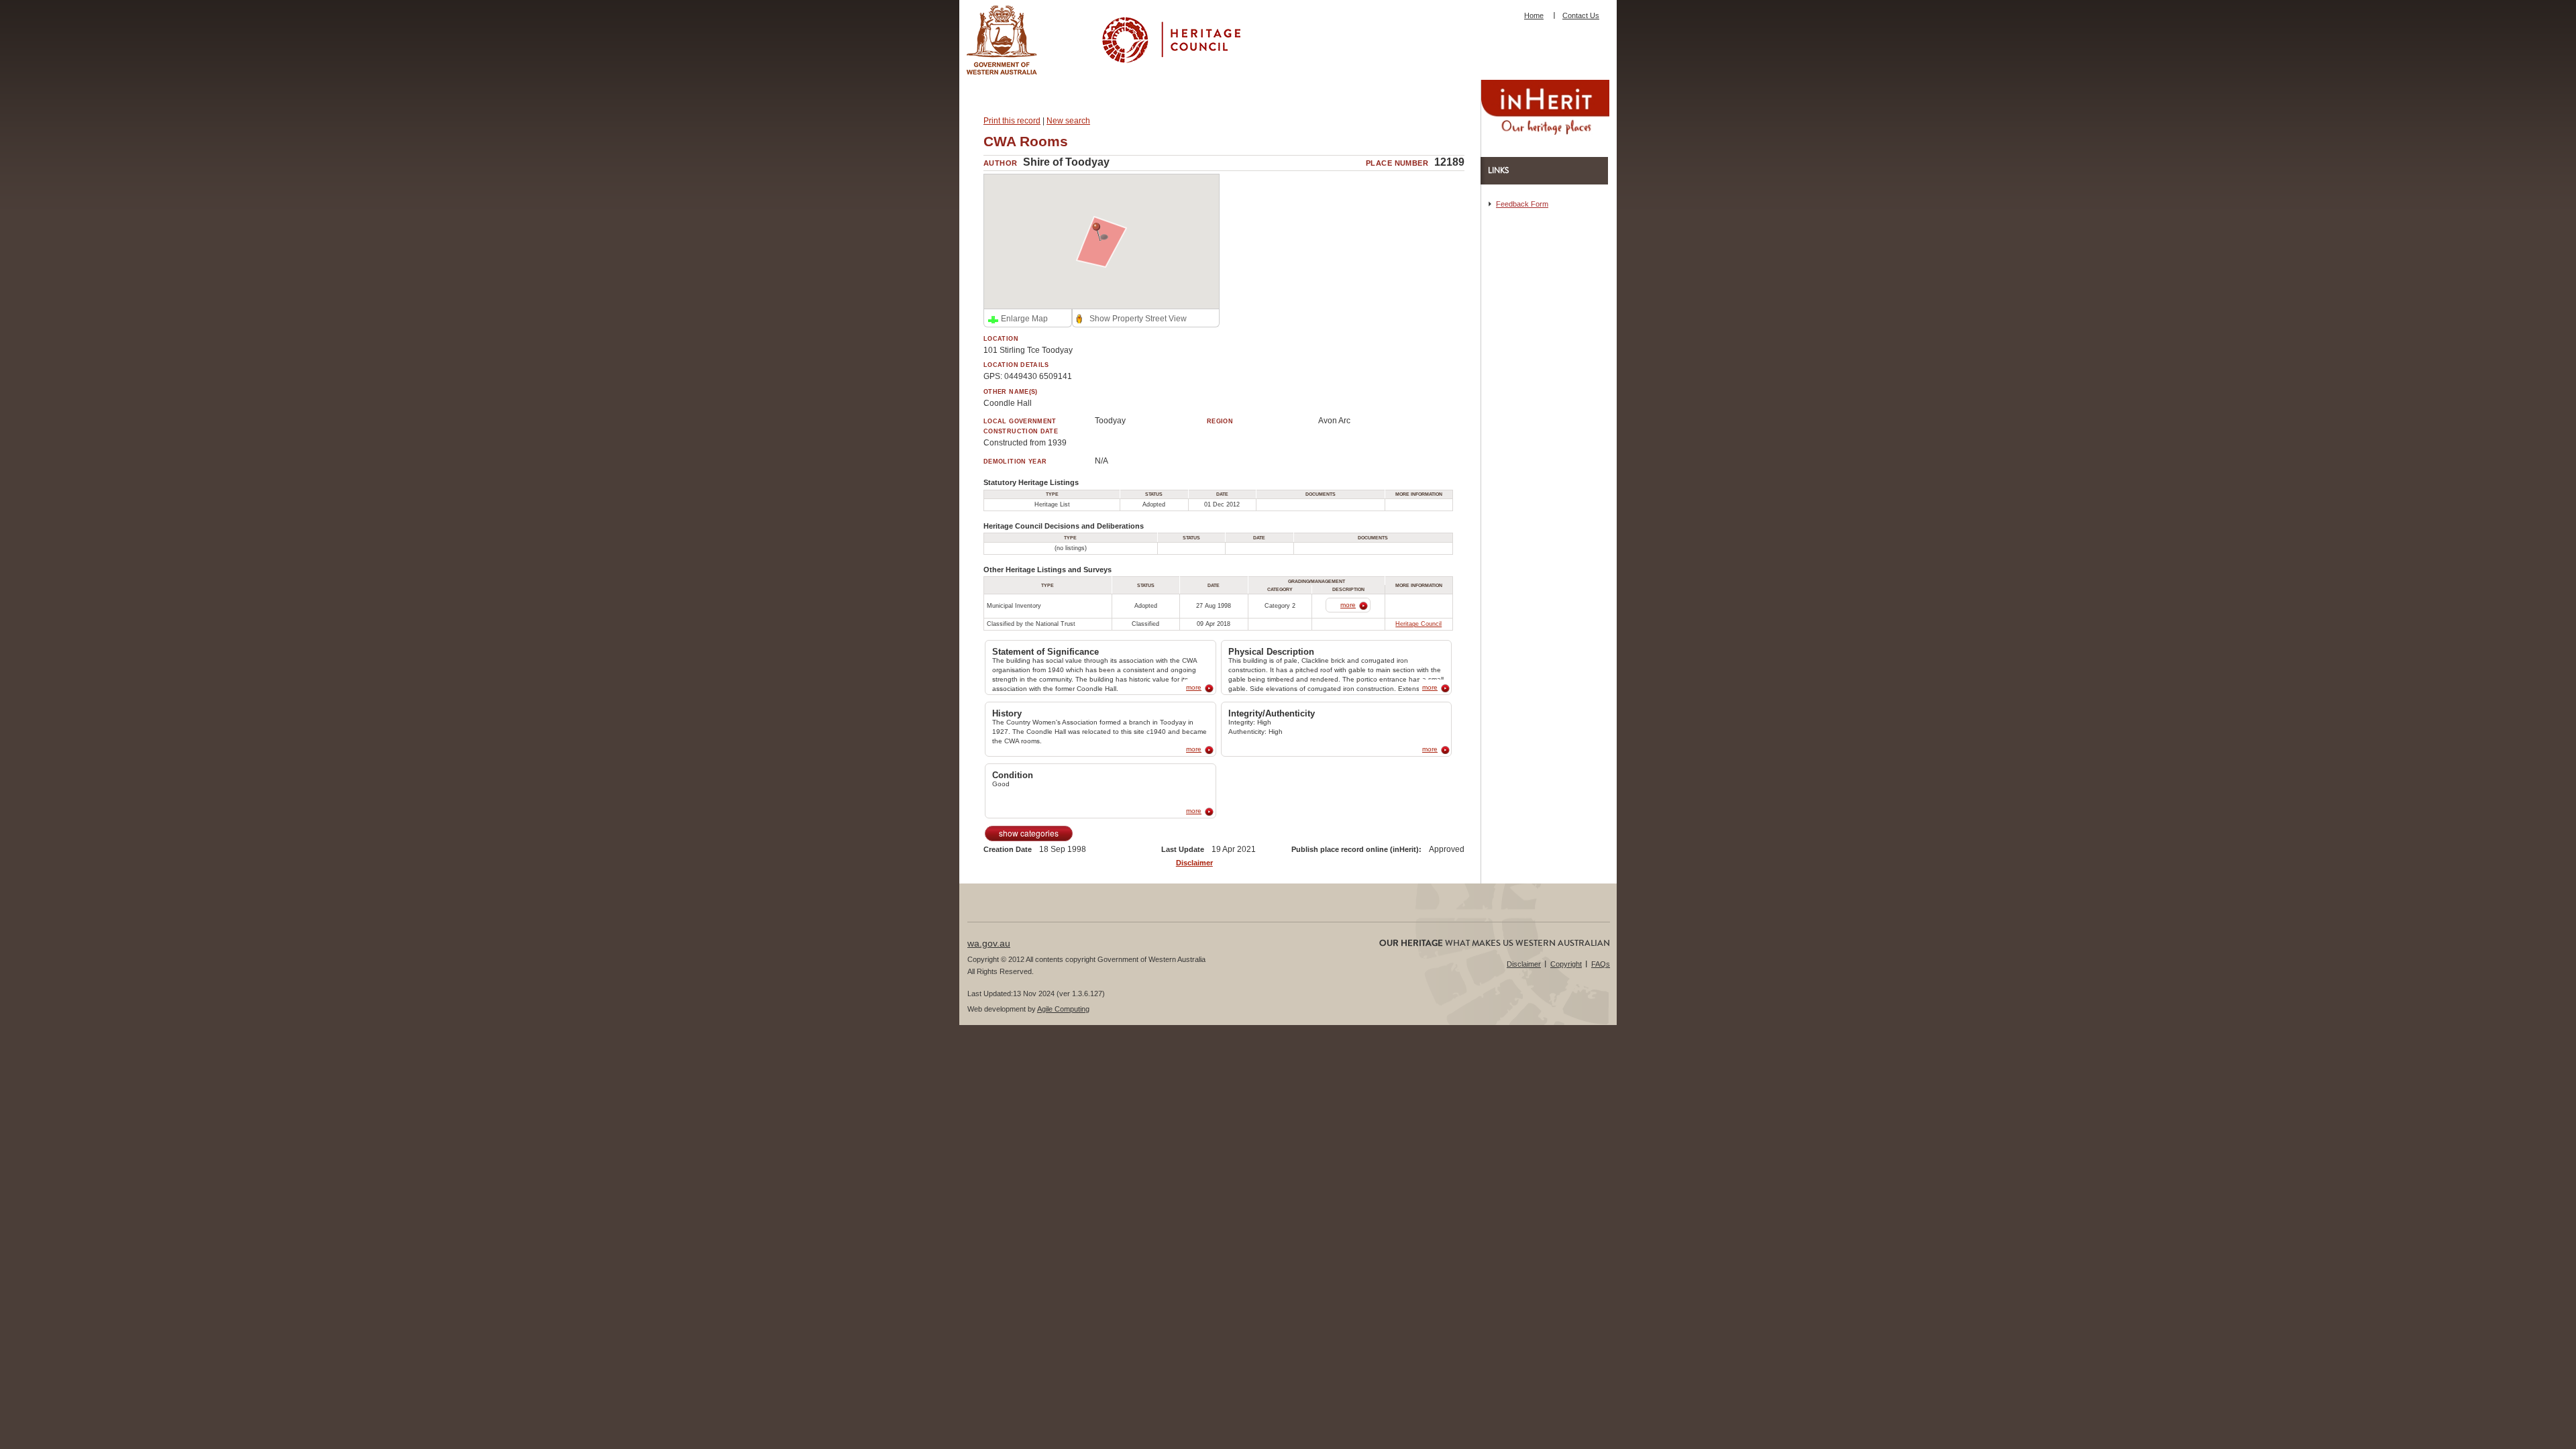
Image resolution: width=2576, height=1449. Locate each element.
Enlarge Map (1024, 319)
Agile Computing (1063, 1009)
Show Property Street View (1138, 319)
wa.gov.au (989, 943)
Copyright (1566, 964)
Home (1534, 15)
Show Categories (1029, 833)
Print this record (1012, 121)
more (1348, 605)
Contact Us (1581, 15)
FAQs (1601, 964)
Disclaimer (1194, 863)
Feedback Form (1522, 204)
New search (1068, 121)
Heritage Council (1418, 624)
